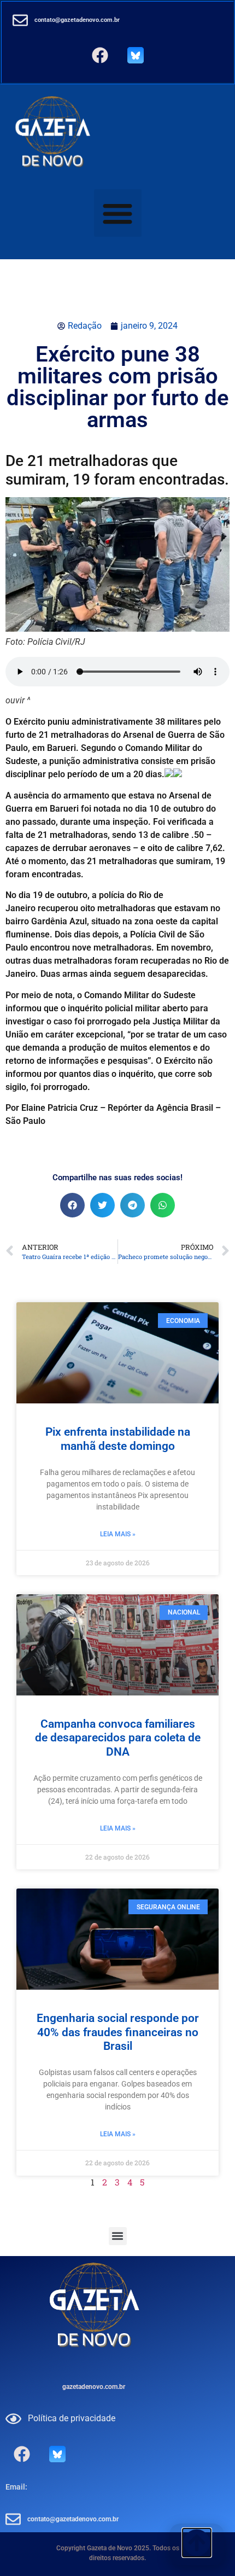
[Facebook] (100, 55)
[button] (118, 213)
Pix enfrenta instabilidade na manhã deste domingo (118, 1439)
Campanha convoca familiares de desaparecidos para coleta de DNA (118, 1738)
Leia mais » (118, 1534)
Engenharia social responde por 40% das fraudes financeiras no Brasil (118, 2032)
